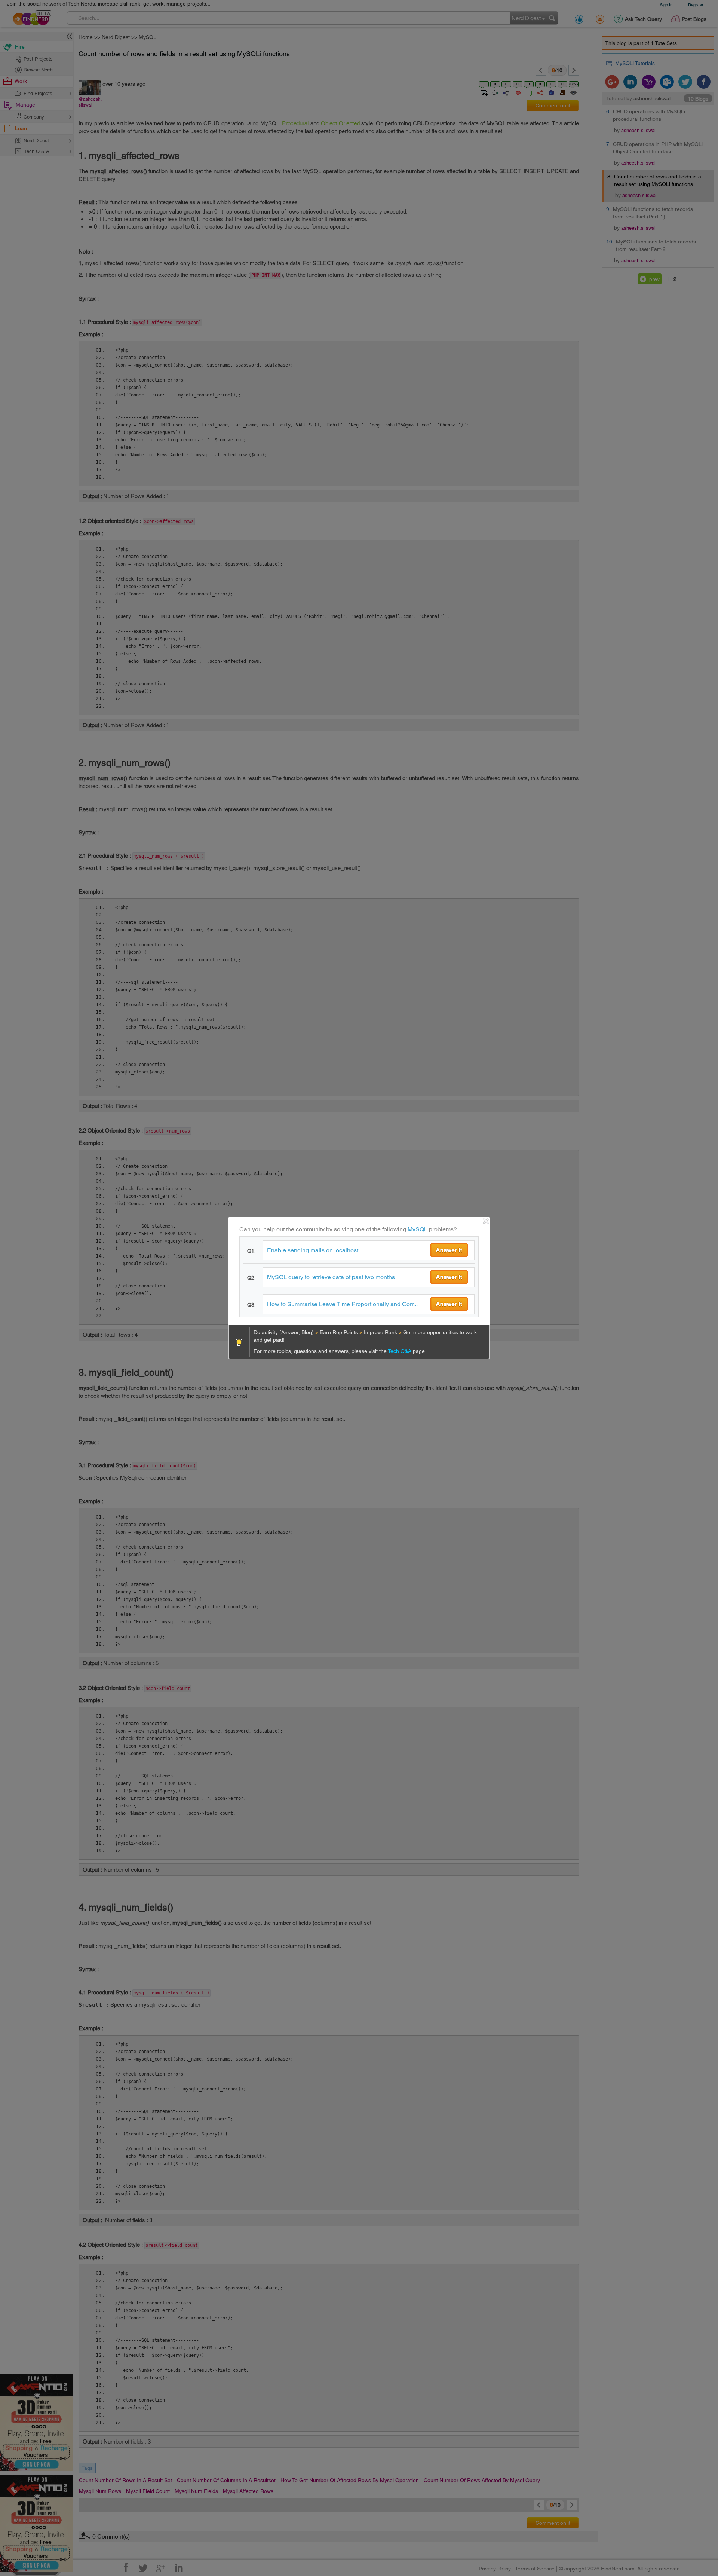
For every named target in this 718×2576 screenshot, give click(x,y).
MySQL (418, 1229)
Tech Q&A (400, 1351)
